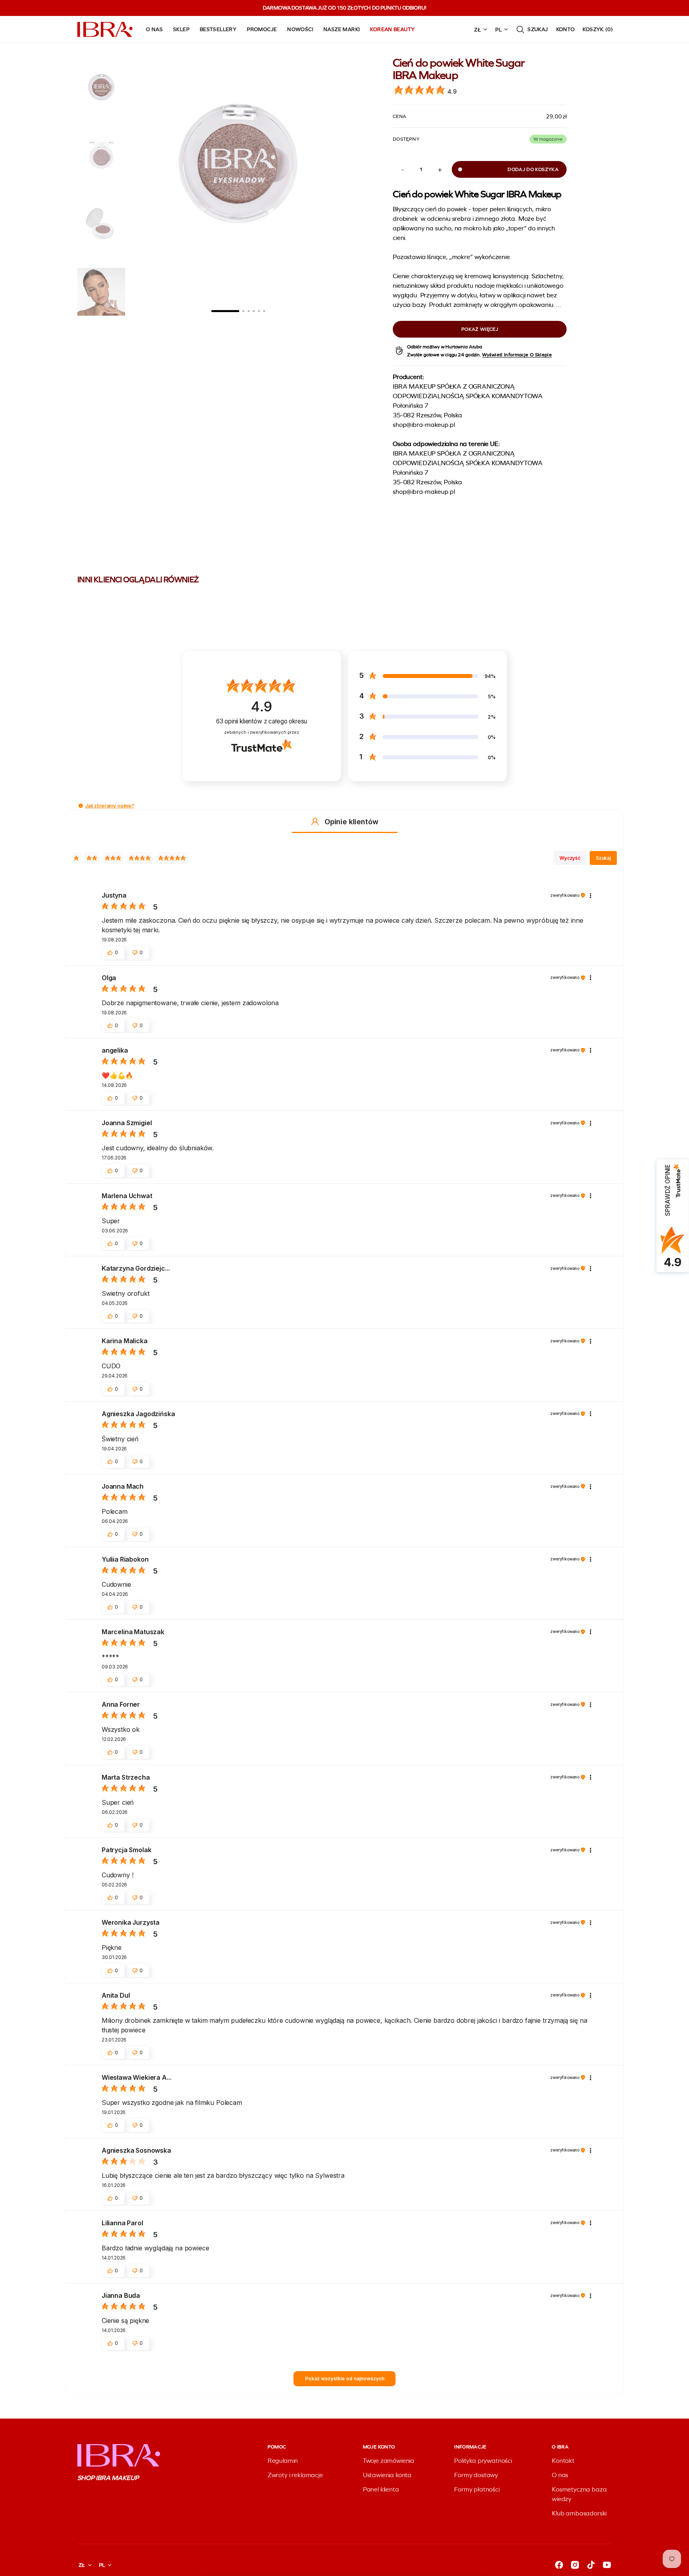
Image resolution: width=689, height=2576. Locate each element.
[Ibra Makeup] (105, 29)
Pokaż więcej (480, 329)
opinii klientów (262, 721)
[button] (532, 29)
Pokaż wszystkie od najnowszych (345, 2379)
